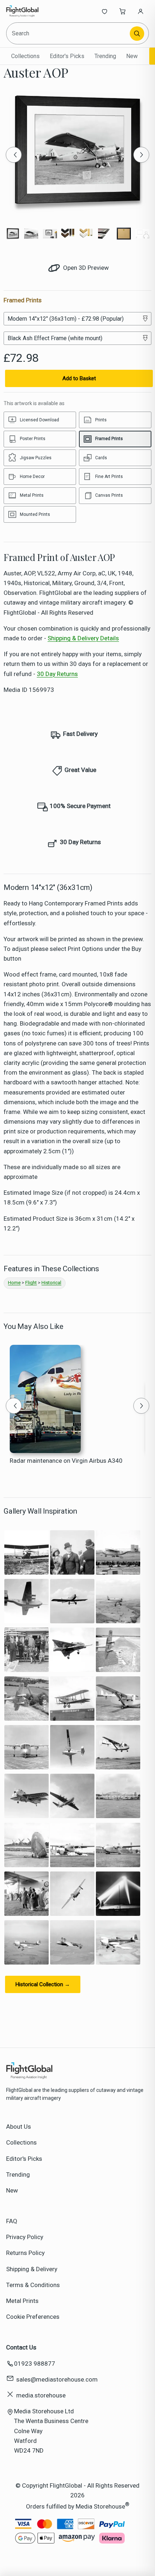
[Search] (137, 34)
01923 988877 (35, 2364)
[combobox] (69, 33)
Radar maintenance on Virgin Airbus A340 (66, 1461)
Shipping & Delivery (32, 2269)
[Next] (141, 155)
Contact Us (21, 2347)
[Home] (30, 11)
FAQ (12, 2221)
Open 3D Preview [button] (85, 268)
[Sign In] (141, 11)
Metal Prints (22, 2301)
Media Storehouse (100, 2506)
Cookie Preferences (33, 2317)
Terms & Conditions (33, 2285)
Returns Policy (25, 2253)
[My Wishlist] (105, 11)
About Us (19, 2127)
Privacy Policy (25, 2237)
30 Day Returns (57, 674)
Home (14, 1283)
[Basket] (123, 11)
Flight (31, 1283)
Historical (51, 1283)
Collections (25, 56)
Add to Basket (79, 378)
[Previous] (14, 155)
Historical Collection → (43, 1984)
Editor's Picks (67, 56)
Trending (105, 56)
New (132, 56)
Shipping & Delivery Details (83, 638)
